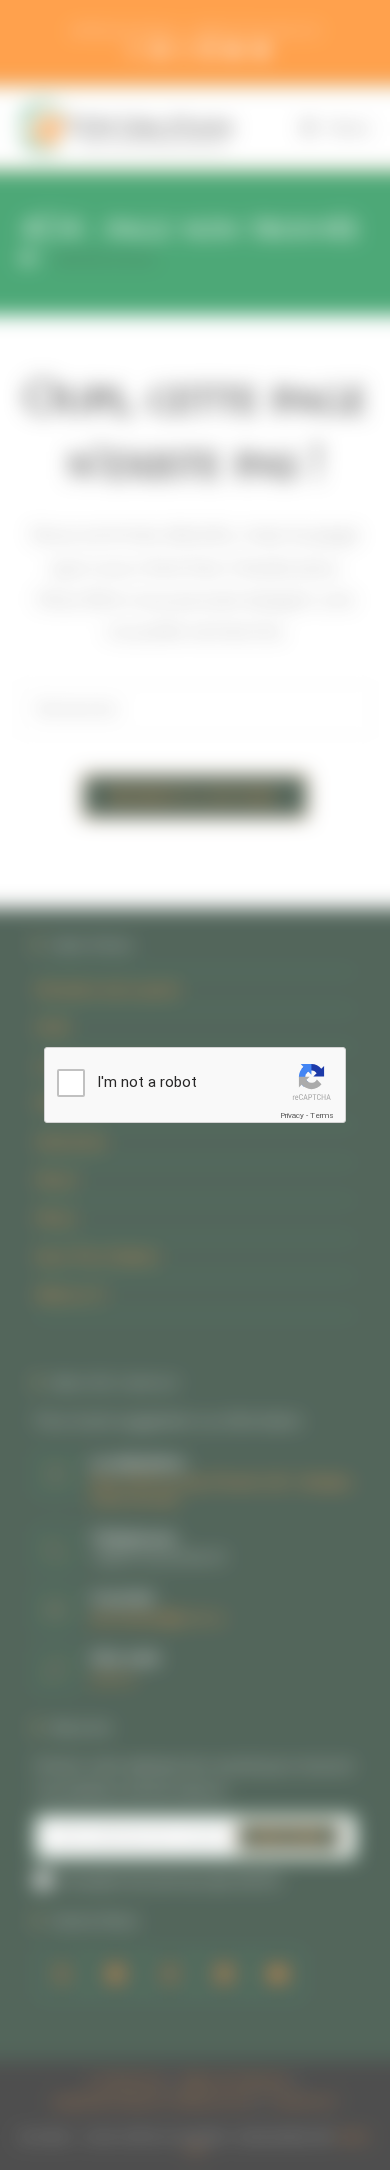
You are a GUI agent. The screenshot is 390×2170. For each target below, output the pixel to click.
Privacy (292, 1115)
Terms (322, 1115)
